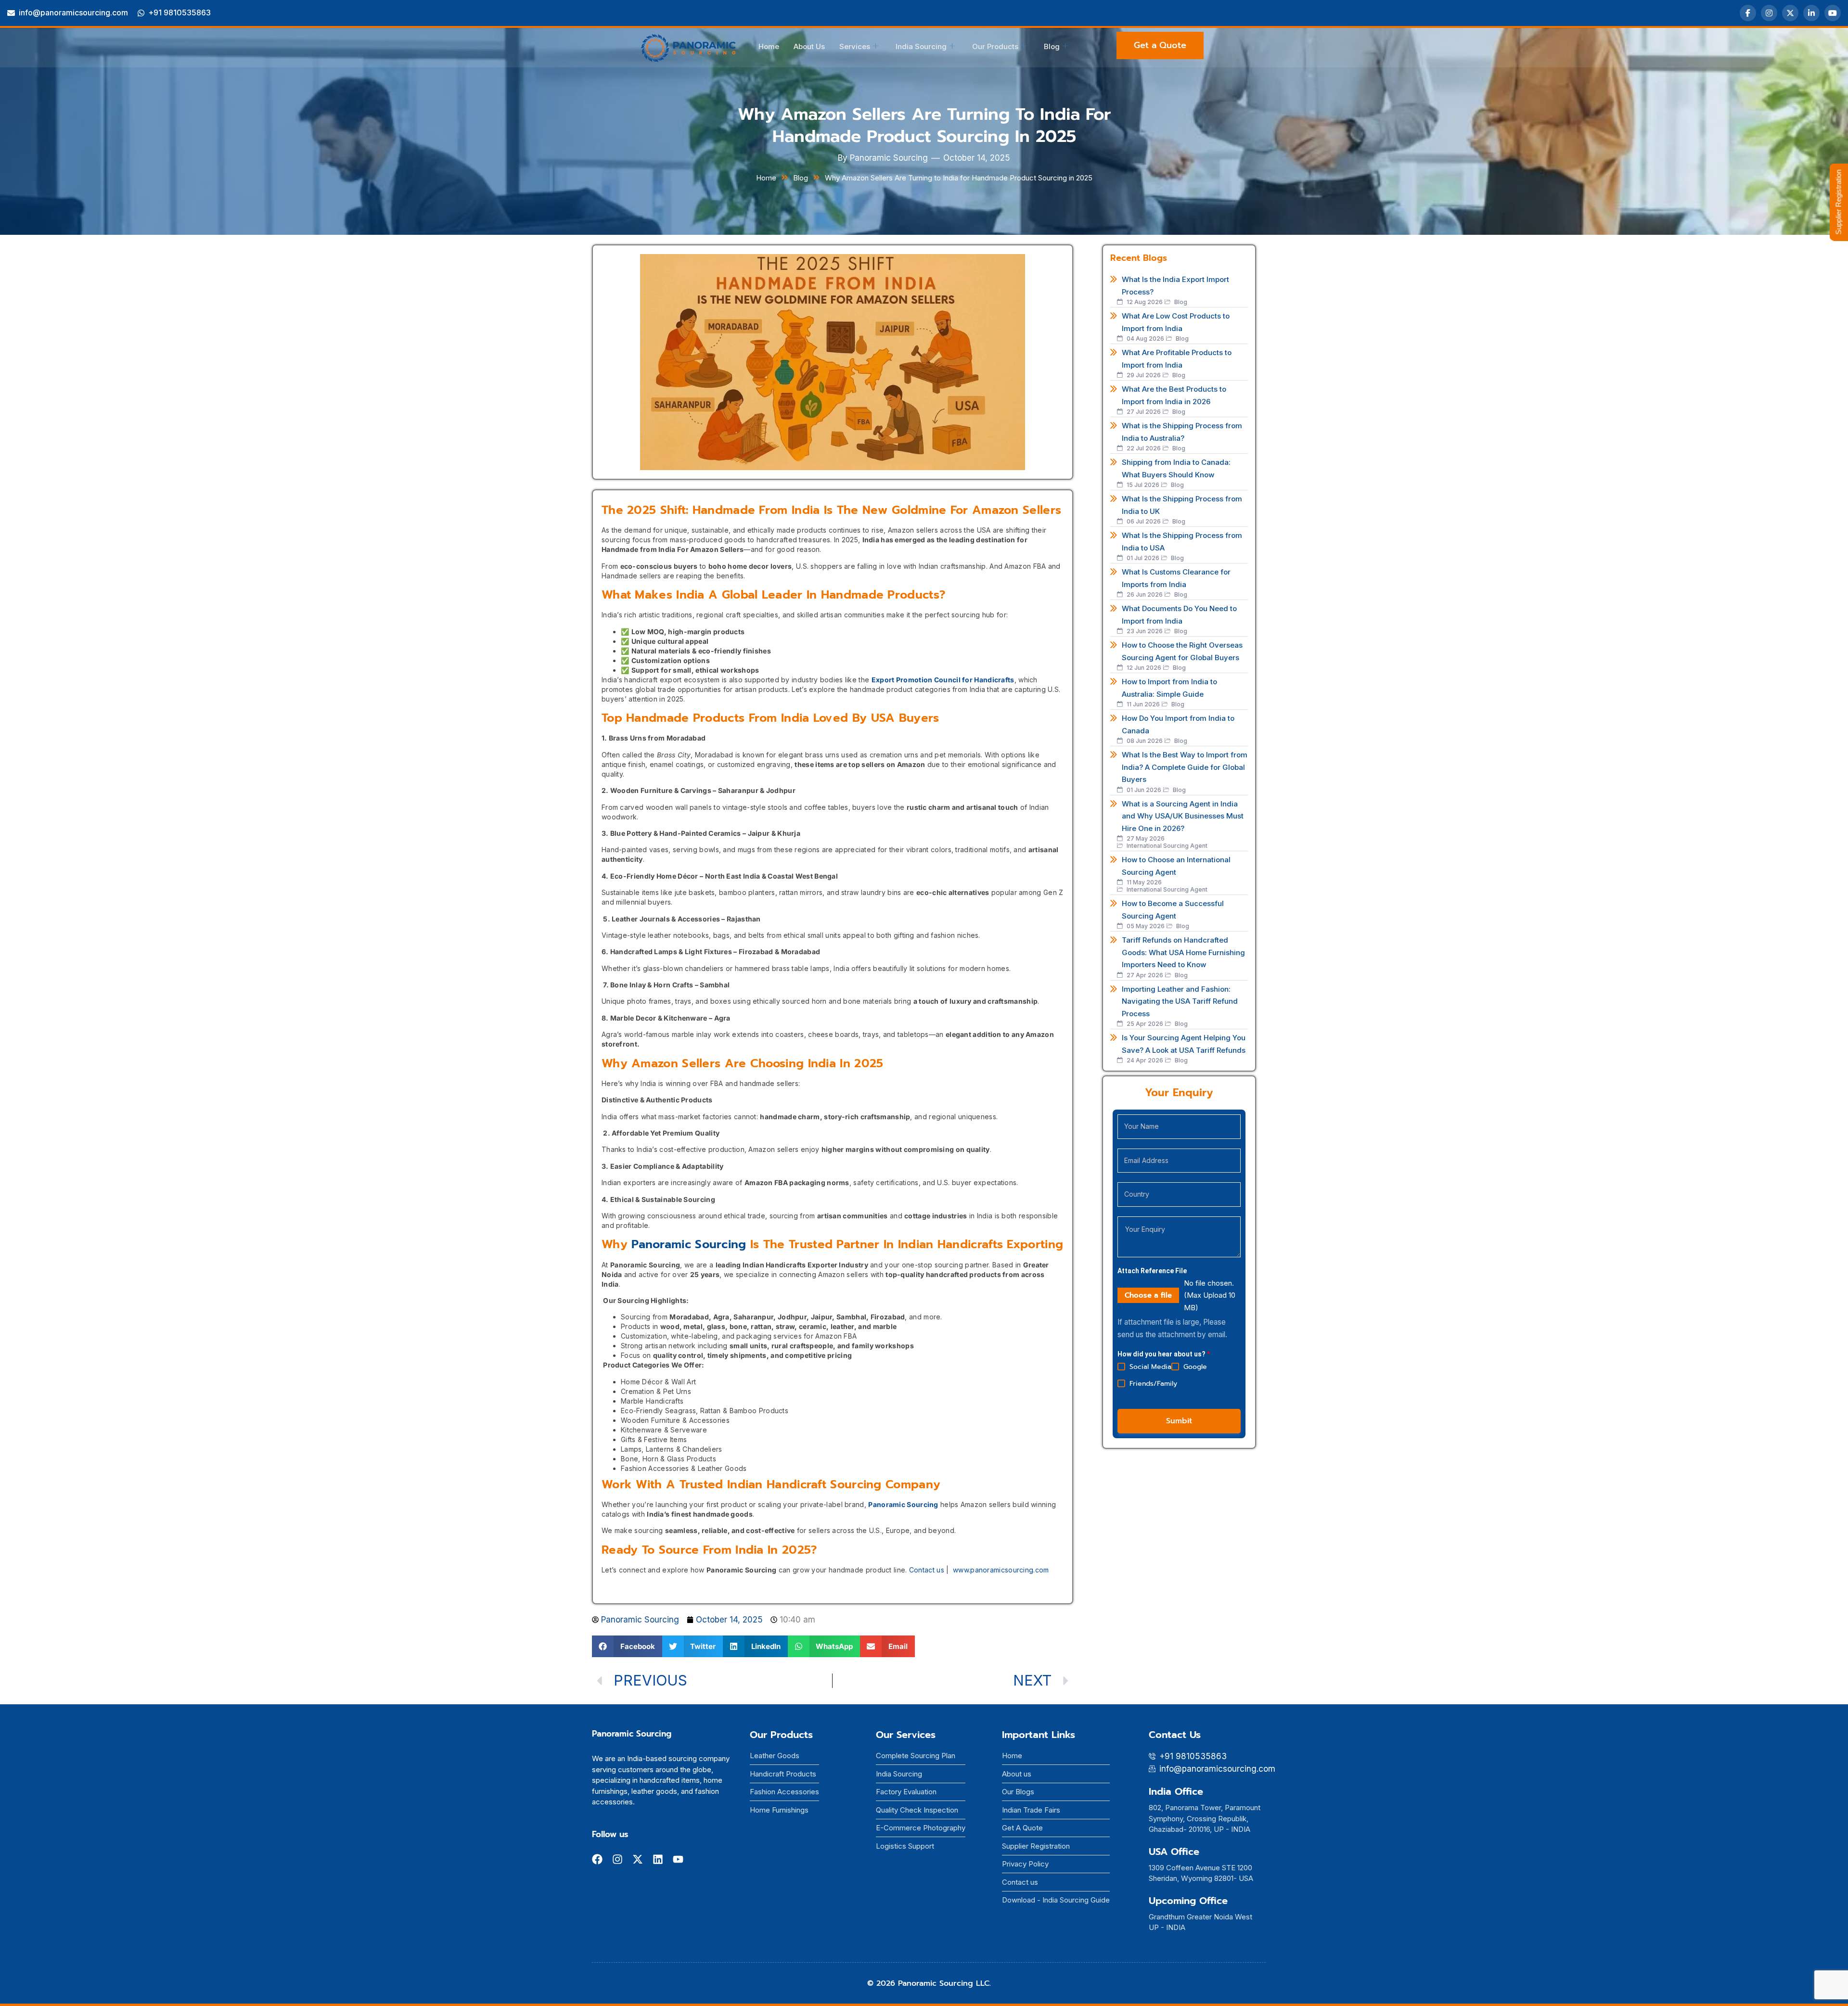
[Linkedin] (658, 1859)
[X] (1790, 13)
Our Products (995, 46)
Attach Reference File (1152, 1271)
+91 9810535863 (180, 13)
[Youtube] (678, 1859)
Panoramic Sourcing (689, 1244)
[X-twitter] (638, 1859)
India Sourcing (921, 46)
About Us (809, 46)
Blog (1052, 46)
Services (855, 46)
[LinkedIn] (1811, 13)
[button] (627, 1646)
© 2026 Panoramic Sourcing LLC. (929, 1983)
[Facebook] (1748, 13)
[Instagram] (1769, 13)
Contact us (927, 1570)
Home (769, 46)
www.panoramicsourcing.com (1001, 1570)
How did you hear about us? (1164, 1354)
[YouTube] (1833, 13)
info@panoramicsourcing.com (73, 13)
